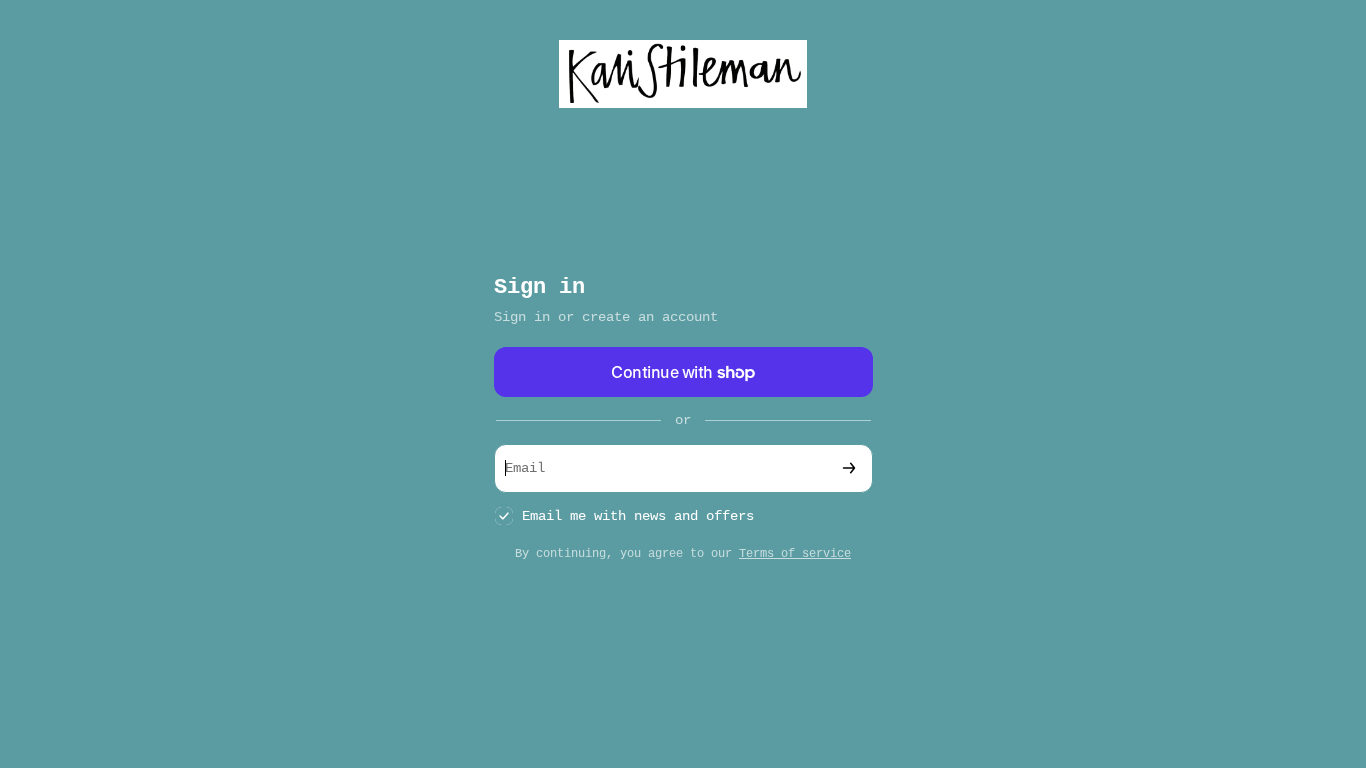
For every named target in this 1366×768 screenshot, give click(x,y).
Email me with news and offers (638, 516)
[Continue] (849, 468)
